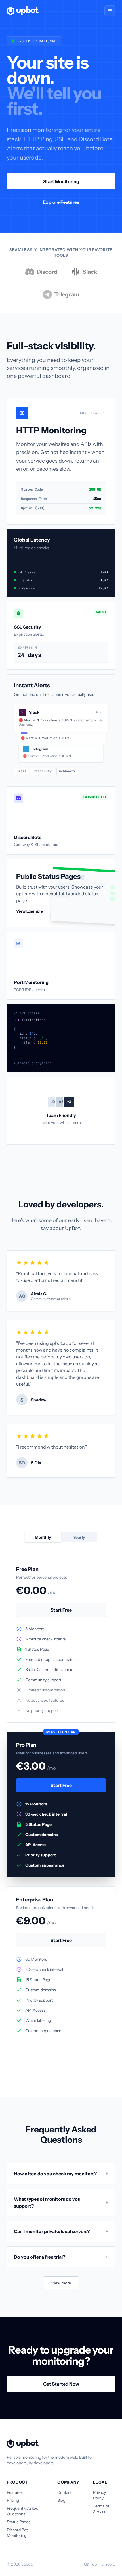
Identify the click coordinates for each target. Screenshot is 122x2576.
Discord (108, 2564)
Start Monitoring (61, 181)
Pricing (13, 2500)
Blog (61, 2500)
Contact (64, 2492)
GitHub (90, 2564)
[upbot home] (23, 11)
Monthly (43, 1537)
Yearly (79, 1537)
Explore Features (61, 202)
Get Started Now (61, 2384)
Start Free (61, 1610)
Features (15, 2492)
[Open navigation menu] (110, 11)
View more (61, 2283)
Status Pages (19, 2522)
